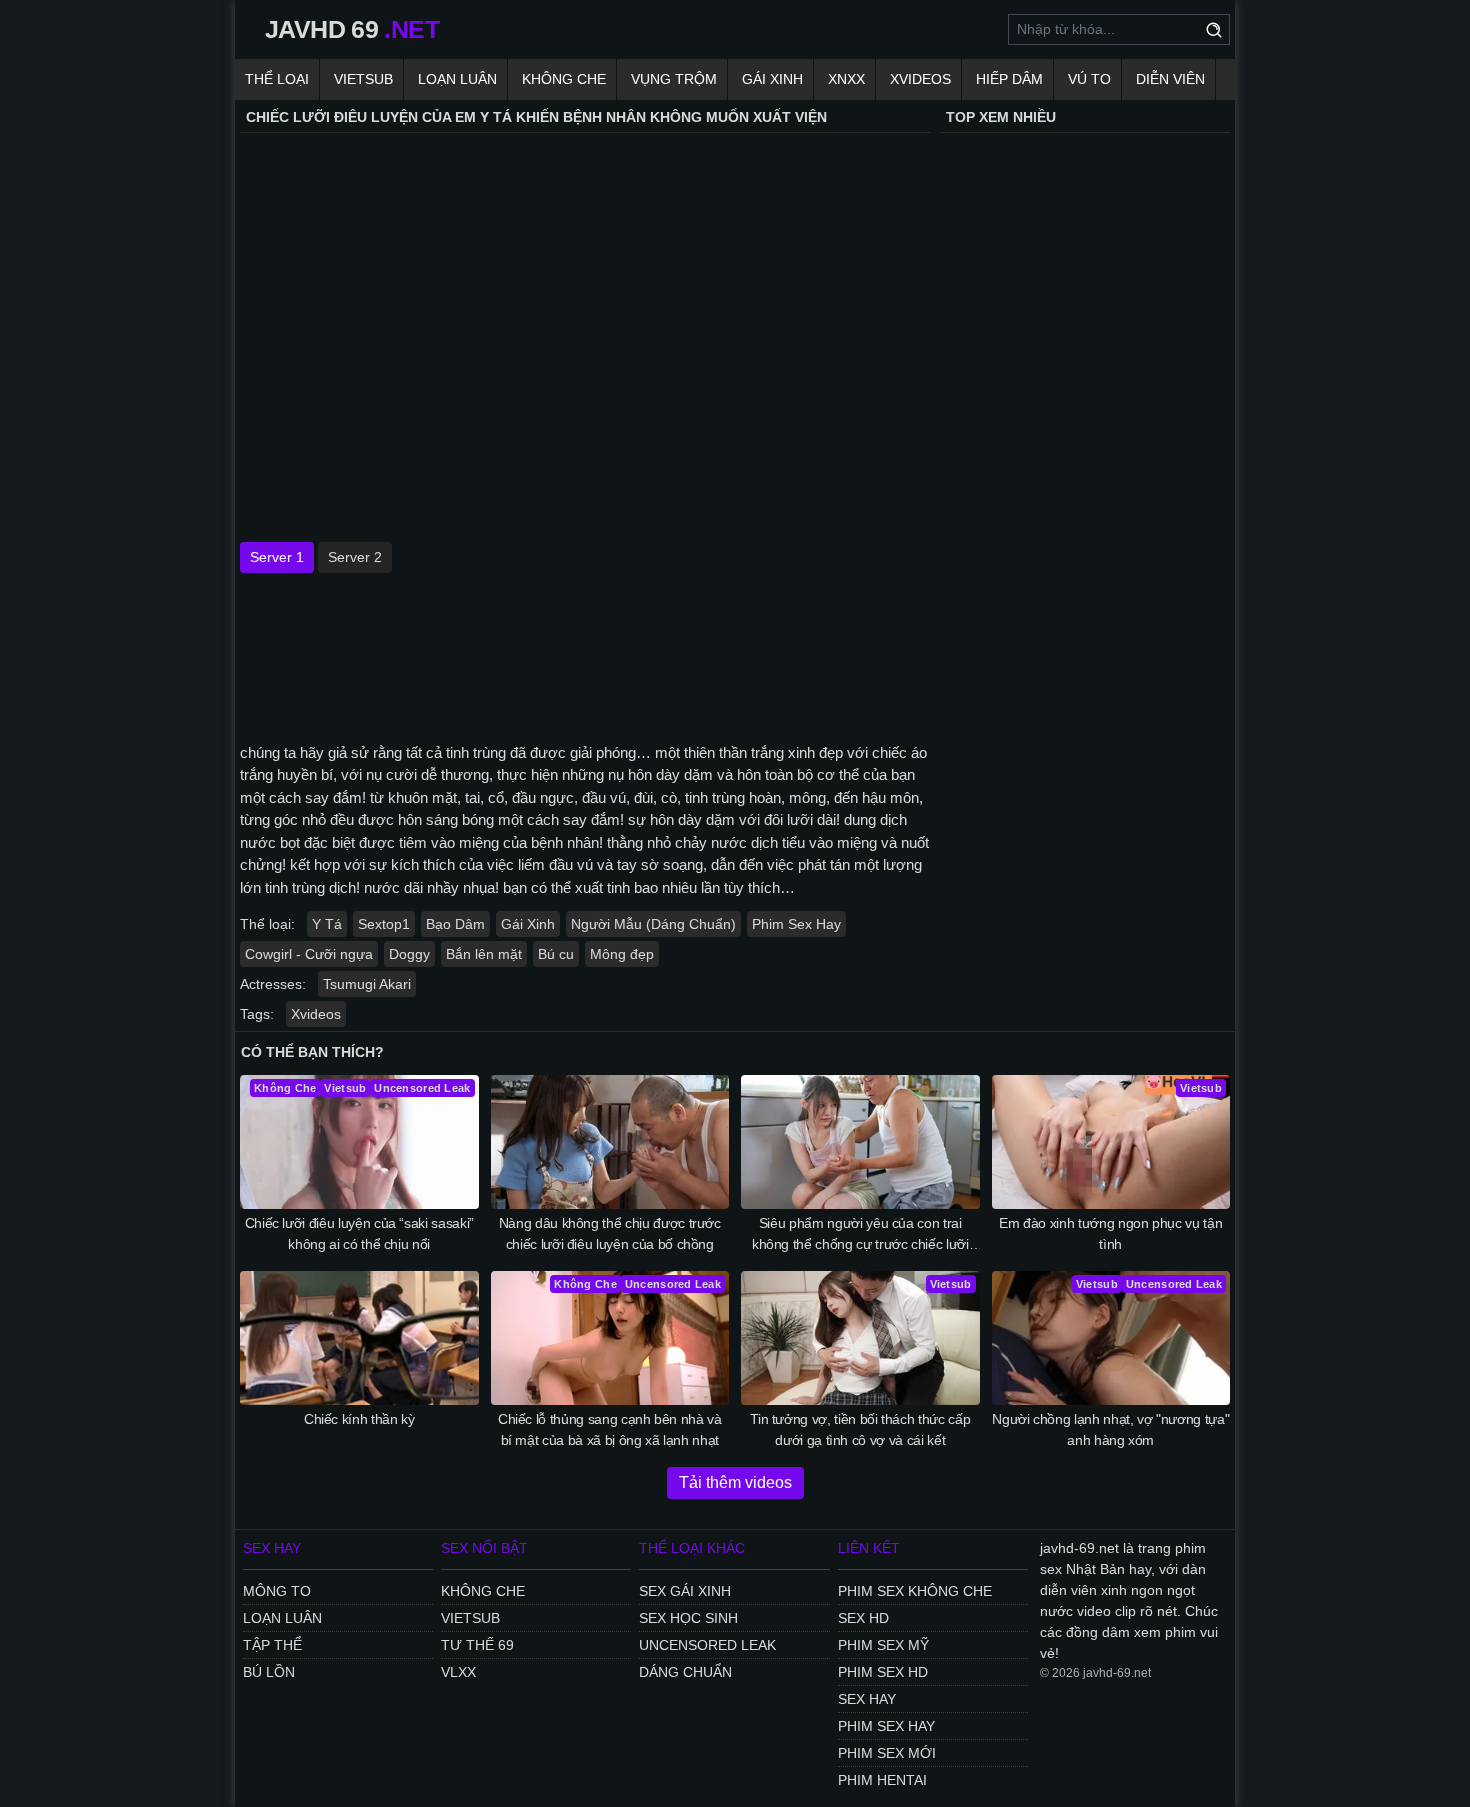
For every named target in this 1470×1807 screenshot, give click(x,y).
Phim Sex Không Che (915, 1591)
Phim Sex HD (883, 1672)
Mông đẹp (622, 954)
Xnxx (846, 79)
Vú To (1089, 79)
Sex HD (863, 1618)
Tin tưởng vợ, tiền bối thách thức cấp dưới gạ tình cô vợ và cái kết (860, 1429)
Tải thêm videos (735, 1482)
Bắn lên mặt (484, 954)
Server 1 (277, 557)
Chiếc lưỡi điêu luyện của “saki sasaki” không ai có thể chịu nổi (359, 1233)
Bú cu (556, 954)
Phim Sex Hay (796, 924)
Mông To (277, 1591)
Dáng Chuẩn (685, 1672)
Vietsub (363, 79)
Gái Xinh (772, 79)
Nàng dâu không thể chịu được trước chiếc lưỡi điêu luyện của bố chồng (610, 1233)
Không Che (564, 79)
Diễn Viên (1170, 79)
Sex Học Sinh (688, 1618)
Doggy (409, 954)
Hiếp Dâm (1009, 79)
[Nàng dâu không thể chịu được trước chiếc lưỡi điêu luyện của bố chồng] (610, 1142)
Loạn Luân (457, 79)
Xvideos (920, 79)
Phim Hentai (882, 1780)
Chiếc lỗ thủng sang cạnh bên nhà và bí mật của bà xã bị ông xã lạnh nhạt (610, 1429)
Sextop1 (384, 924)
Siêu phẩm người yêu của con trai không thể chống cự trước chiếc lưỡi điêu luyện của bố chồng (860, 1235)
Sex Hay (867, 1699)
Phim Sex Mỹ (883, 1645)
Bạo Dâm (455, 924)
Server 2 (355, 557)
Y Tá (327, 924)
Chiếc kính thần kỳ (359, 1419)
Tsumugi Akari (367, 984)
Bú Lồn (269, 1672)
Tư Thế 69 (477, 1645)
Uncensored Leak (707, 1645)
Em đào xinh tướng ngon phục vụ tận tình (1110, 1233)
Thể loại (277, 79)
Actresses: (273, 984)
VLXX (458, 1672)
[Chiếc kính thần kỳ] (359, 1338)
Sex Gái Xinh (685, 1591)
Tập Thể (272, 1645)
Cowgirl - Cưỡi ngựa (309, 954)
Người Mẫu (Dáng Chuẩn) (653, 924)
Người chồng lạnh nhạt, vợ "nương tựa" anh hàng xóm (1110, 1429)
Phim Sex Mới (887, 1753)
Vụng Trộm (674, 79)
